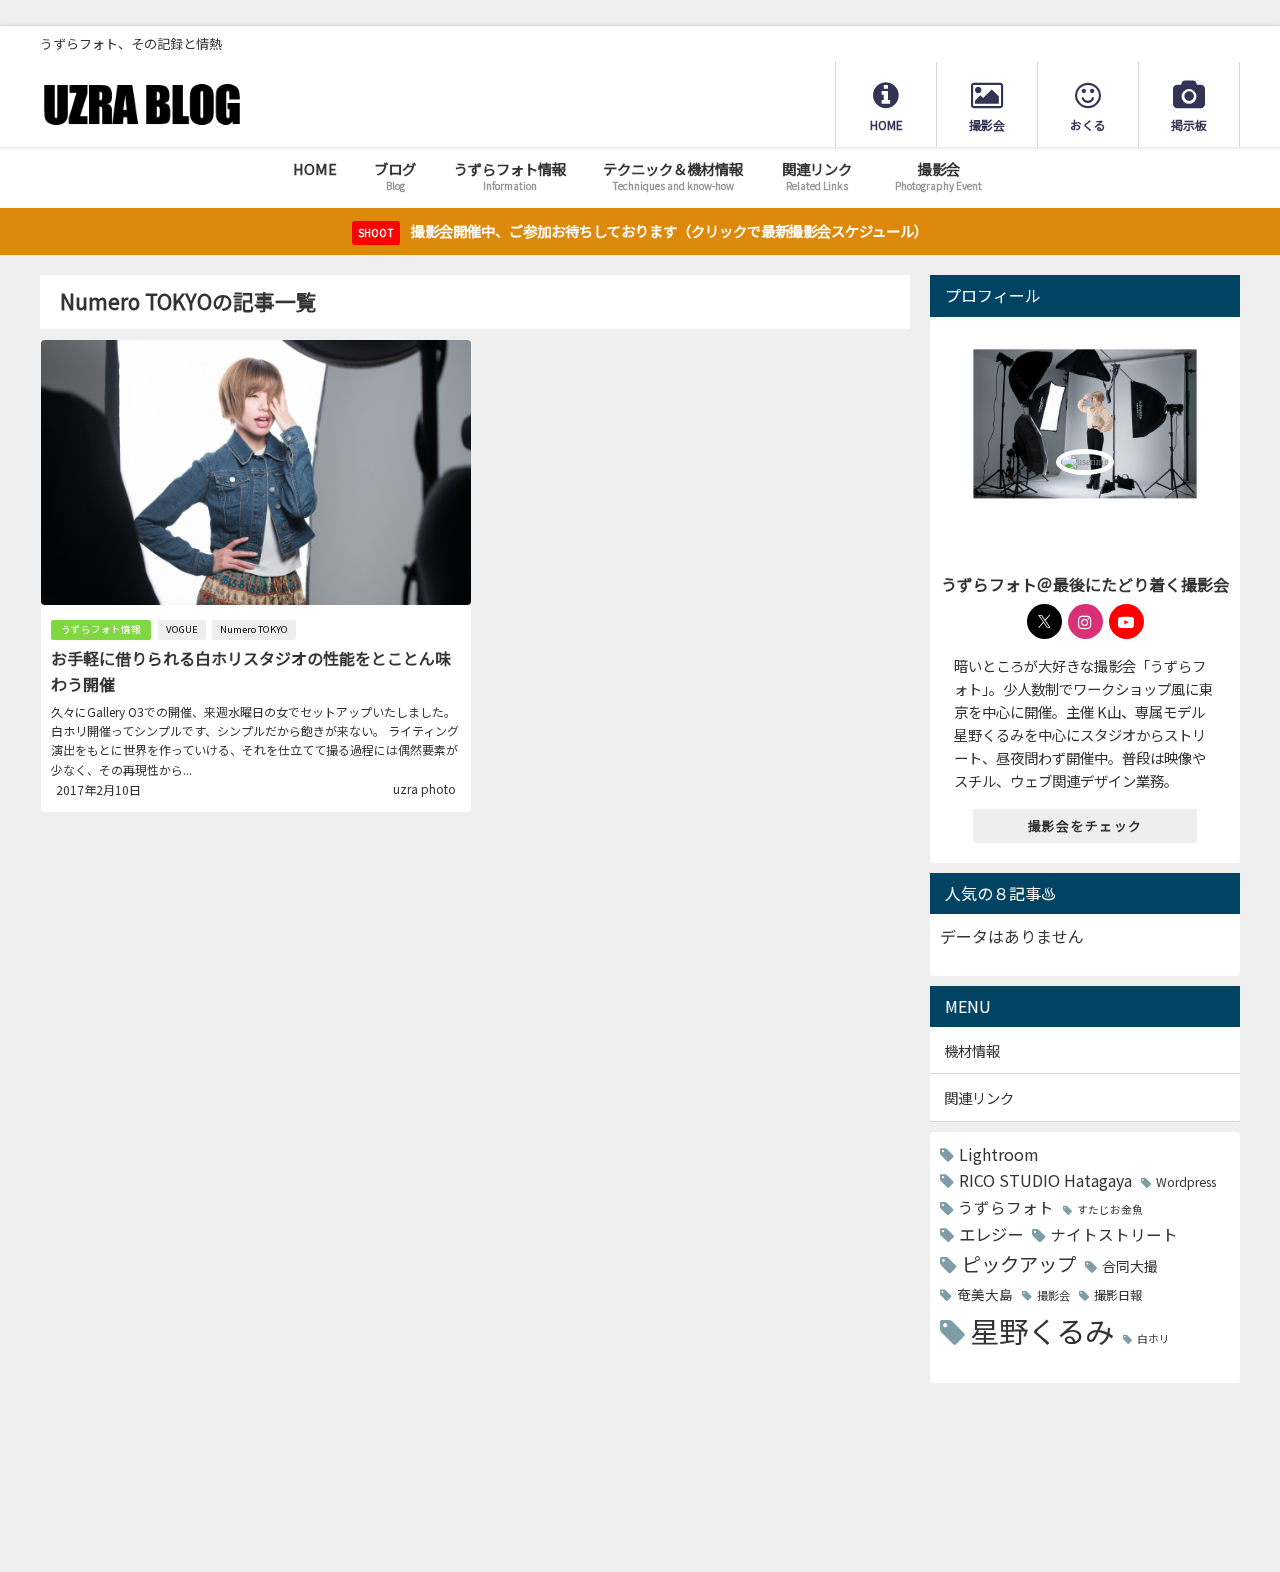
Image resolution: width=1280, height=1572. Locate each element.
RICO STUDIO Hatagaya (1045, 1180)
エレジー (991, 1234)
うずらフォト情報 (101, 629)
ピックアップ (1019, 1263)
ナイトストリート (1114, 1234)
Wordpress (1186, 1182)
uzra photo (424, 788)
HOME (315, 168)
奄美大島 (985, 1294)
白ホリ (1153, 1338)
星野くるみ (1042, 1330)
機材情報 (972, 1050)
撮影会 (1053, 1295)
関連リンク (979, 1097)
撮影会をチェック (1085, 825)
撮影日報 (1118, 1295)
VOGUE (182, 629)
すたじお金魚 (1110, 1209)
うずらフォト (1006, 1207)
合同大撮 (1130, 1266)
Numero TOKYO (254, 629)
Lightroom (999, 1154)
